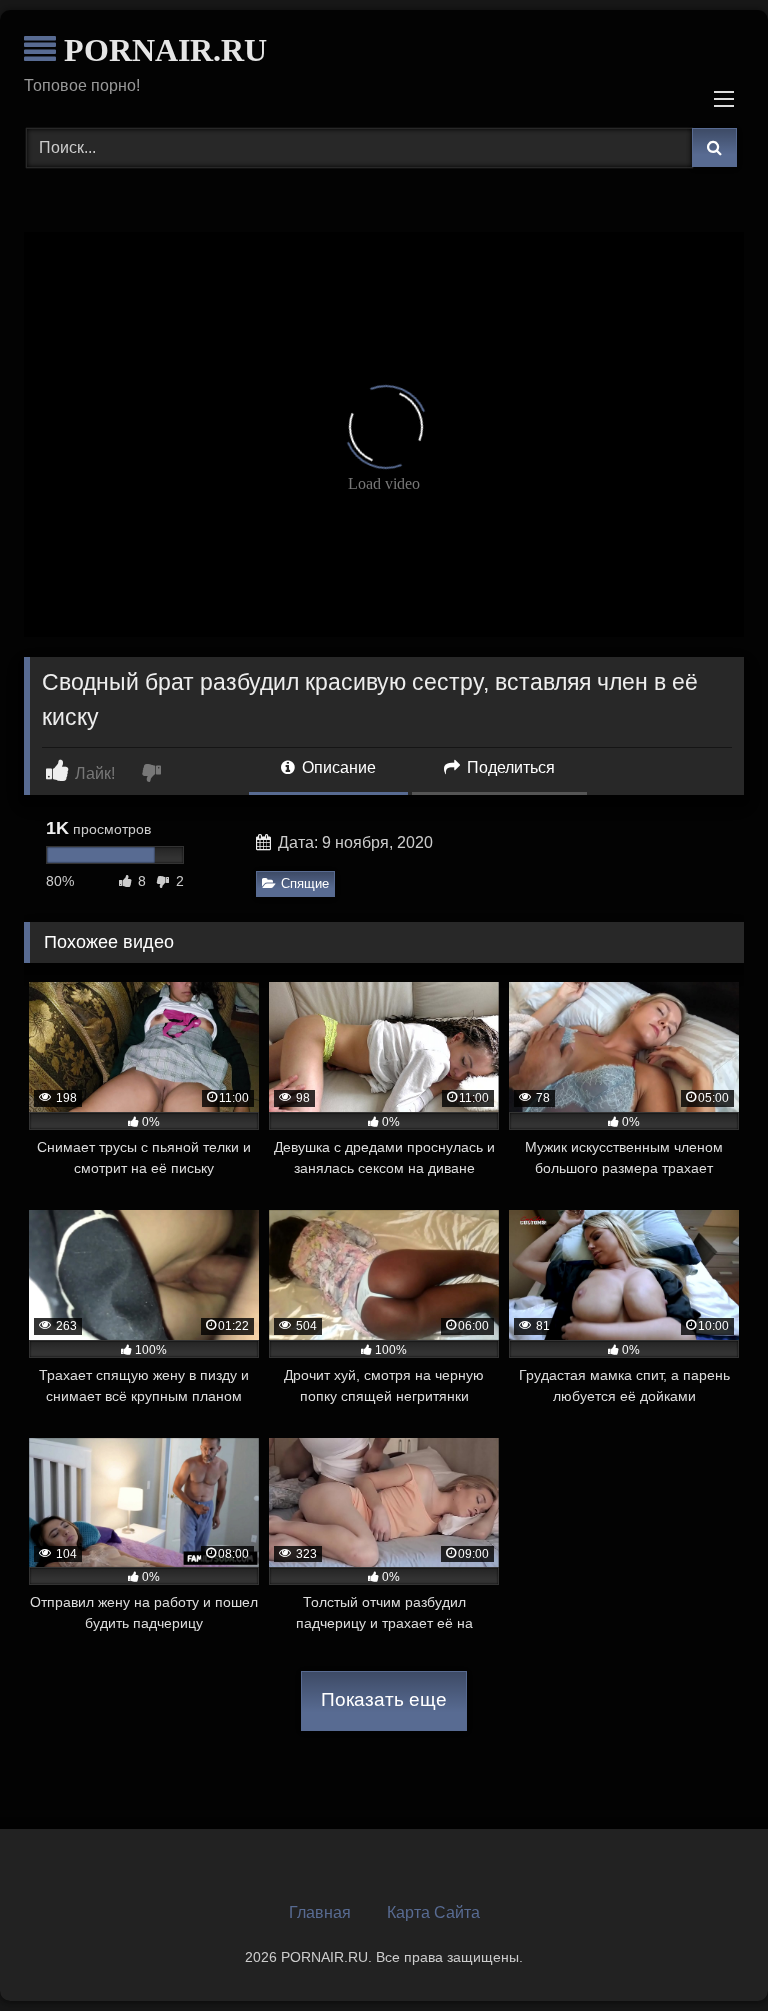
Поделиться (509, 767)
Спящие (305, 883)
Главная (320, 1912)
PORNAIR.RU (161, 50)
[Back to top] (706, 1951)
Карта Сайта (433, 1912)
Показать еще (384, 1699)
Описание (337, 767)
